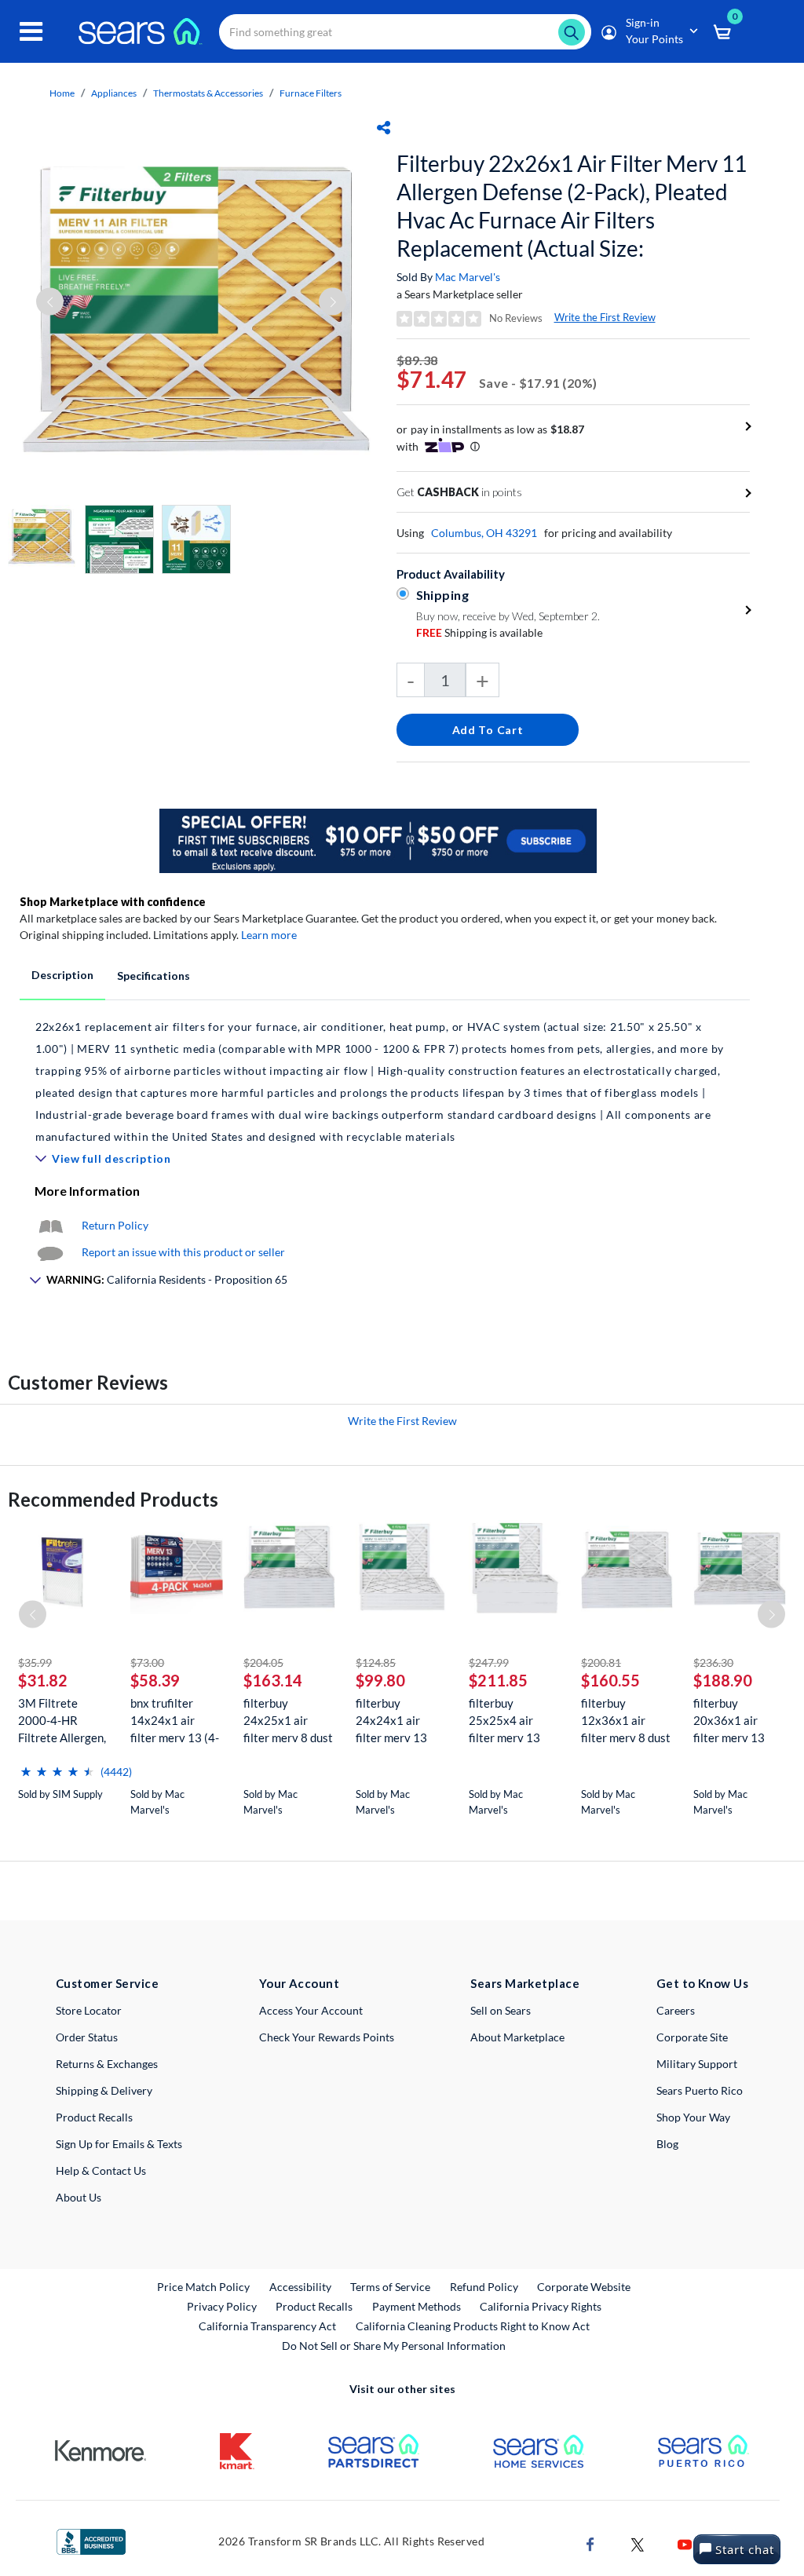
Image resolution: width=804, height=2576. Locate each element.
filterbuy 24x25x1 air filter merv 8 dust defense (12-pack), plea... (288, 1721)
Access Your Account (311, 2010)
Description (62, 975)
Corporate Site (692, 2037)
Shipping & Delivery (104, 2090)
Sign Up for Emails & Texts (119, 2144)
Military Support (697, 2064)
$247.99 (489, 1663)
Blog (667, 2144)
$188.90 (723, 1680)
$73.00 (147, 1663)
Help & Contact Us (101, 2170)
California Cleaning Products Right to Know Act (473, 2326)
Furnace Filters (311, 93)
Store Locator (89, 2010)
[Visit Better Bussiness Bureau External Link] (91, 2540)
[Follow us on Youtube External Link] (685, 2543)
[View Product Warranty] (50, 1225)
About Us (79, 2197)
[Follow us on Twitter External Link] (638, 2543)
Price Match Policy (203, 2287)
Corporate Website (585, 2286)
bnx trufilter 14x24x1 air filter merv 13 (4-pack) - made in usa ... (175, 1721)
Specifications (153, 976)
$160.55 (610, 1680)
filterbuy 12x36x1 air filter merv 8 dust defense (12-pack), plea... (626, 1721)
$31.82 (43, 1680)
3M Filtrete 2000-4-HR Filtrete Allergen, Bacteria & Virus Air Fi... (62, 1721)
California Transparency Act (267, 2326)
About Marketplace (517, 2037)
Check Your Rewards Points (327, 2037)
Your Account (299, 1983)
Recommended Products (113, 1499)
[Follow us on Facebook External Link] (590, 2543)
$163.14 (273, 1680)
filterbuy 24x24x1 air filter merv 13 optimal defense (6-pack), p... (397, 1721)
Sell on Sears (501, 2010)
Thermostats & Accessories (208, 93)
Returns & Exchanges (107, 2064)
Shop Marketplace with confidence (113, 902)
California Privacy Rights (541, 2306)
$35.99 (35, 1663)
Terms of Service (390, 2287)
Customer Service (107, 1983)
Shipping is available (479, 632)
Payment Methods (417, 2306)
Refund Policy (484, 2287)
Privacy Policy (222, 2306)
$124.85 (376, 1663)
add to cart (488, 730)
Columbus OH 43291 (484, 533)
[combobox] (405, 32)
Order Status (87, 2037)
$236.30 (713, 1663)
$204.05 (263, 1663)
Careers (676, 2010)
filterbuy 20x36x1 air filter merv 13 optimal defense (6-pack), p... (735, 1721)
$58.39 (155, 1680)
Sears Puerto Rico (700, 2090)
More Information (87, 1191)
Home (62, 93)
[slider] (57, 1765)
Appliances (114, 93)
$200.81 (601, 1663)
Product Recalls (94, 2117)
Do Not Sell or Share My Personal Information (394, 2346)
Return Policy (115, 1225)
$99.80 (380, 1680)
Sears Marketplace (525, 1983)
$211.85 (498, 1680)
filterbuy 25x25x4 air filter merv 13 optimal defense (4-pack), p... (510, 1721)
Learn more (269, 935)
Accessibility (300, 2287)
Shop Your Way (693, 2117)
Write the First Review (605, 317)
